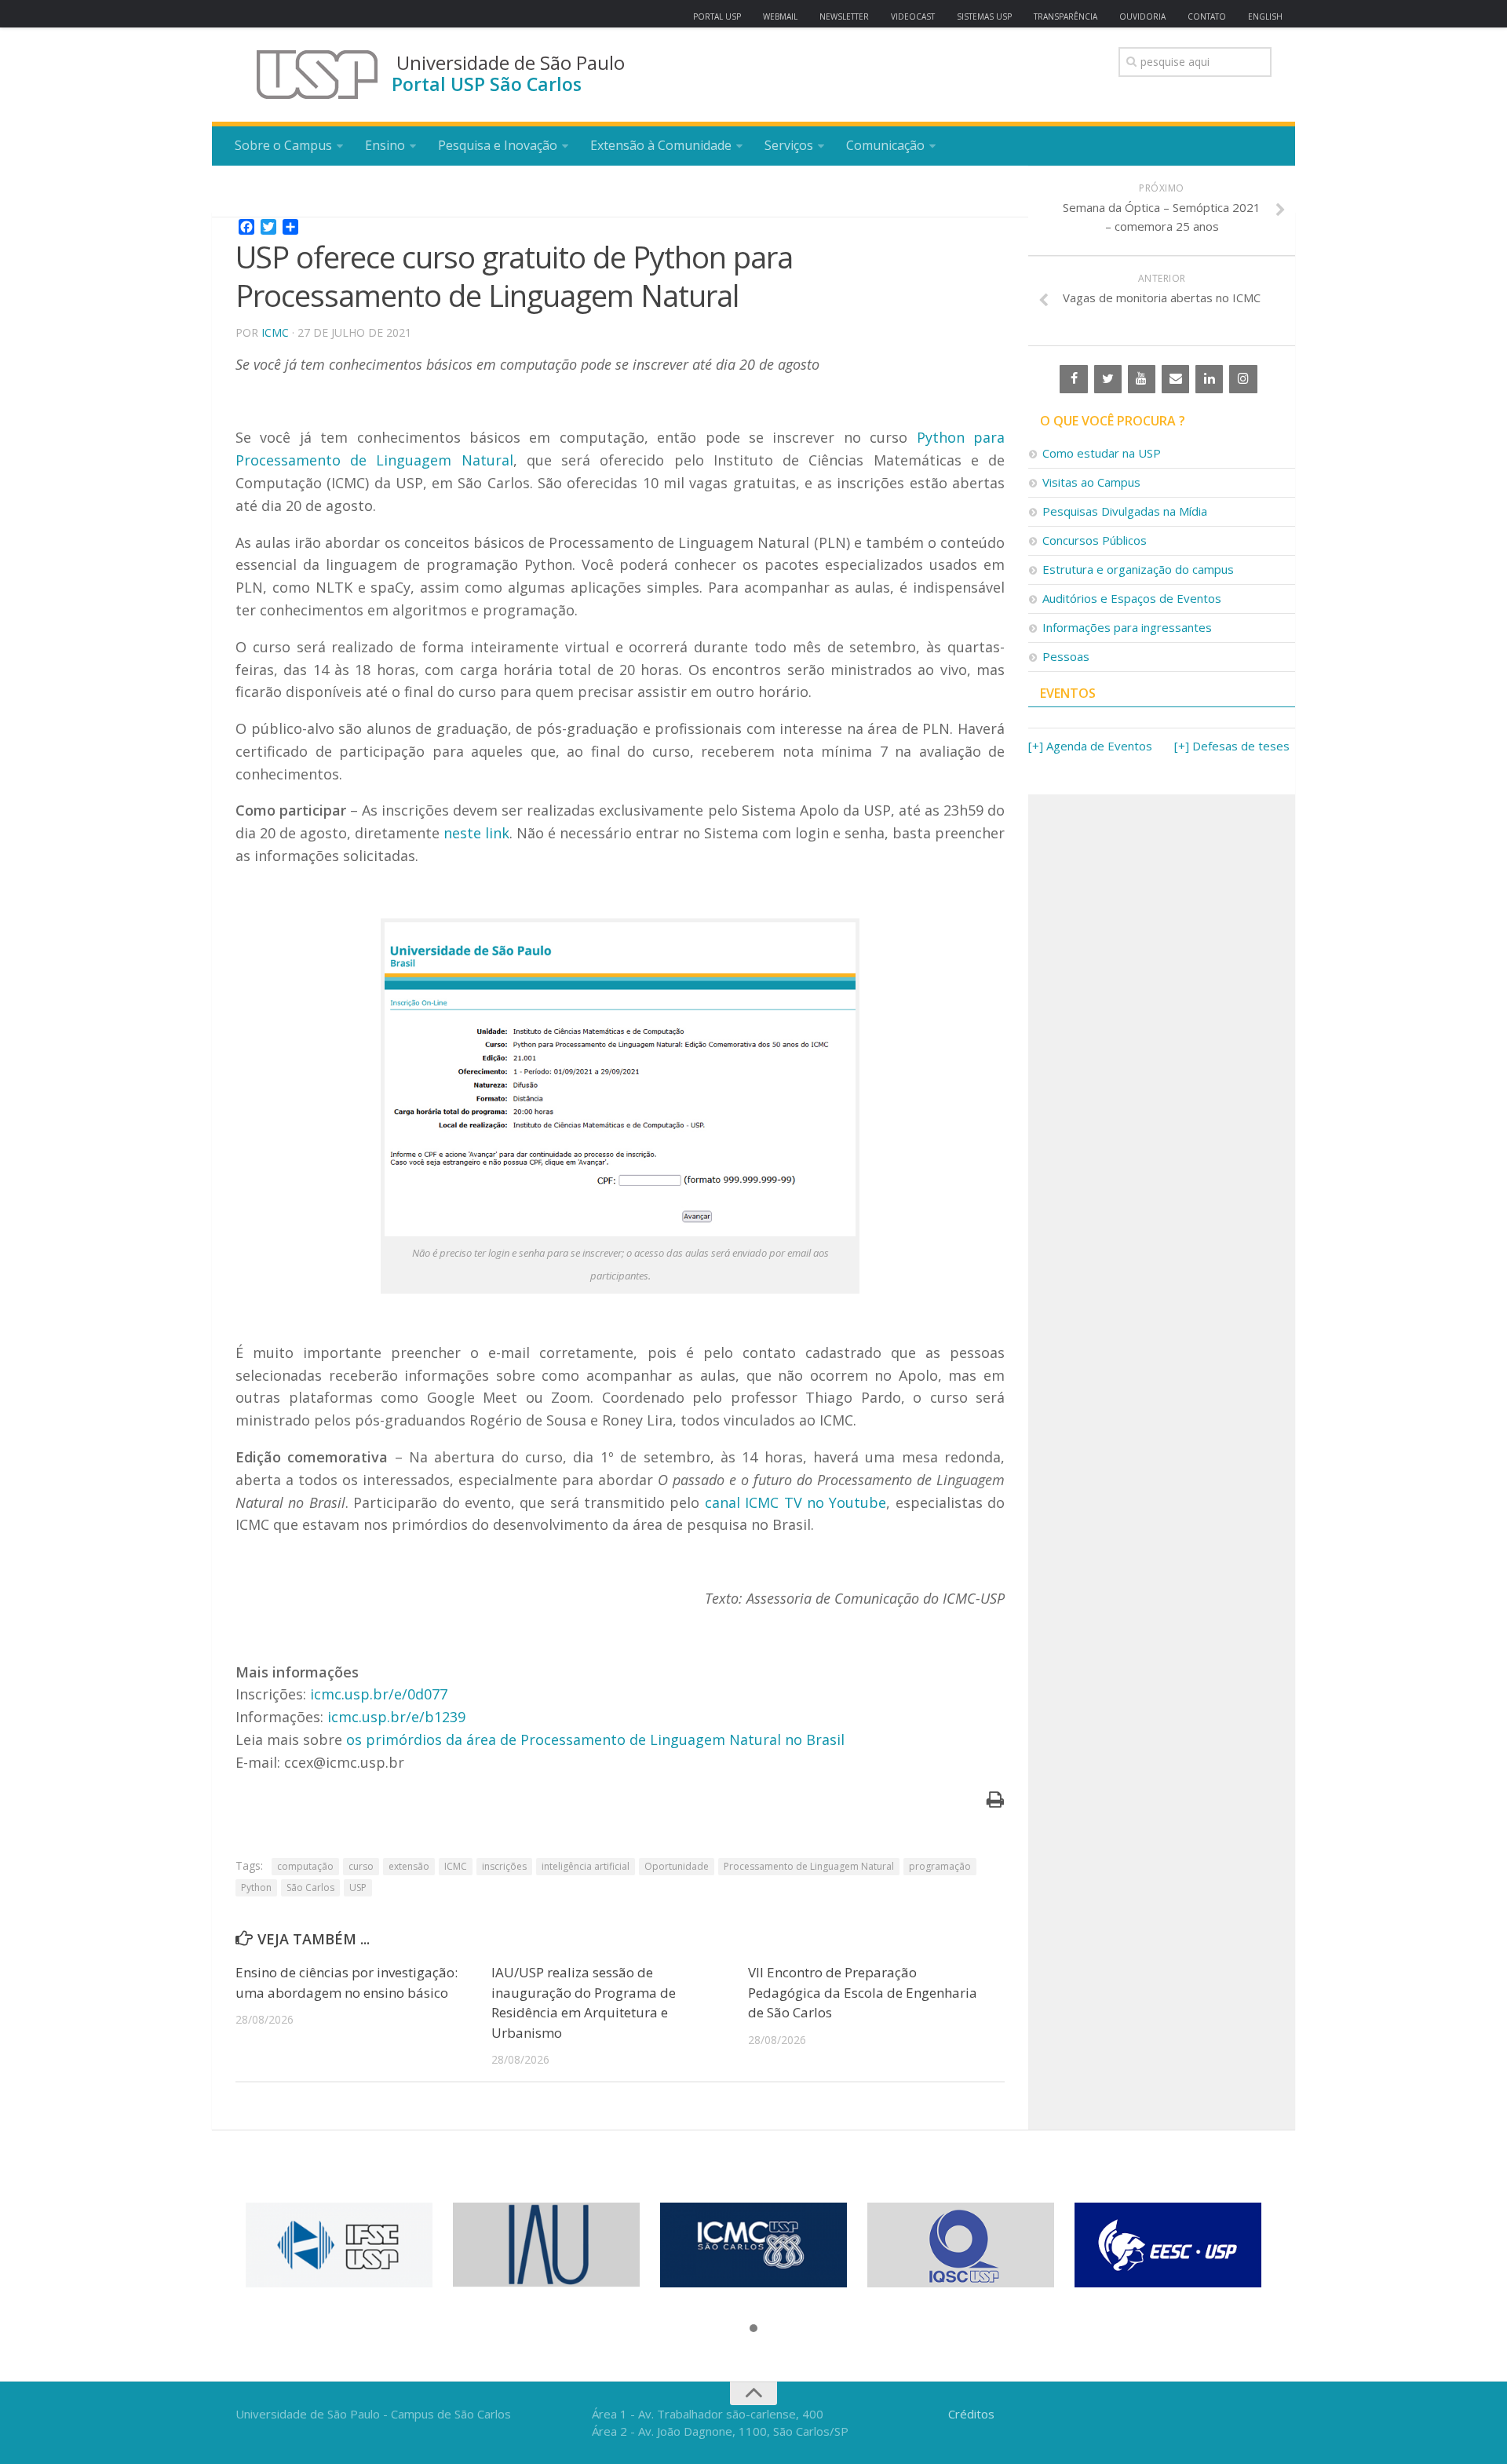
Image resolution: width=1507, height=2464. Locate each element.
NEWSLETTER (844, 16)
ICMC (275, 332)
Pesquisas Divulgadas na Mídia (1125, 511)
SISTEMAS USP (984, 16)
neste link (476, 833)
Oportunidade (677, 1866)
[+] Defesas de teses (1232, 746)
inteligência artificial (586, 1866)
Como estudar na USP (1102, 453)
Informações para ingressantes (1127, 627)
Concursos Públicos (1095, 540)
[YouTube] (1142, 379)
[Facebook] (1073, 379)
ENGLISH (1265, 16)
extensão (409, 1866)
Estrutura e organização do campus (1138, 569)
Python (256, 1887)
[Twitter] (1108, 379)
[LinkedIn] (1209, 379)
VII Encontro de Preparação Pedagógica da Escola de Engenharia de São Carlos (863, 1992)
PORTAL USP (717, 16)
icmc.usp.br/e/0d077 (379, 1694)
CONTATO (1207, 16)
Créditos (971, 2414)
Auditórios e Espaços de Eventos (1132, 598)
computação (305, 1866)
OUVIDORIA (1142, 16)
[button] (753, 2329)
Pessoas (1066, 656)
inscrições (504, 1866)
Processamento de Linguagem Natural (809, 1866)
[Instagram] (1243, 379)
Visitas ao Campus (1091, 482)
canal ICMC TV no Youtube (796, 1502)
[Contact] (1175, 379)
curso (361, 1866)
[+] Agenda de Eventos (1090, 746)
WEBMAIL (780, 16)
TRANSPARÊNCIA (1065, 16)
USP (358, 1887)
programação (940, 1866)
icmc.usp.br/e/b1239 (396, 1717)
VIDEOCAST (913, 16)
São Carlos (310, 1887)
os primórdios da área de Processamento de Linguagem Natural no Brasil (595, 1739)
